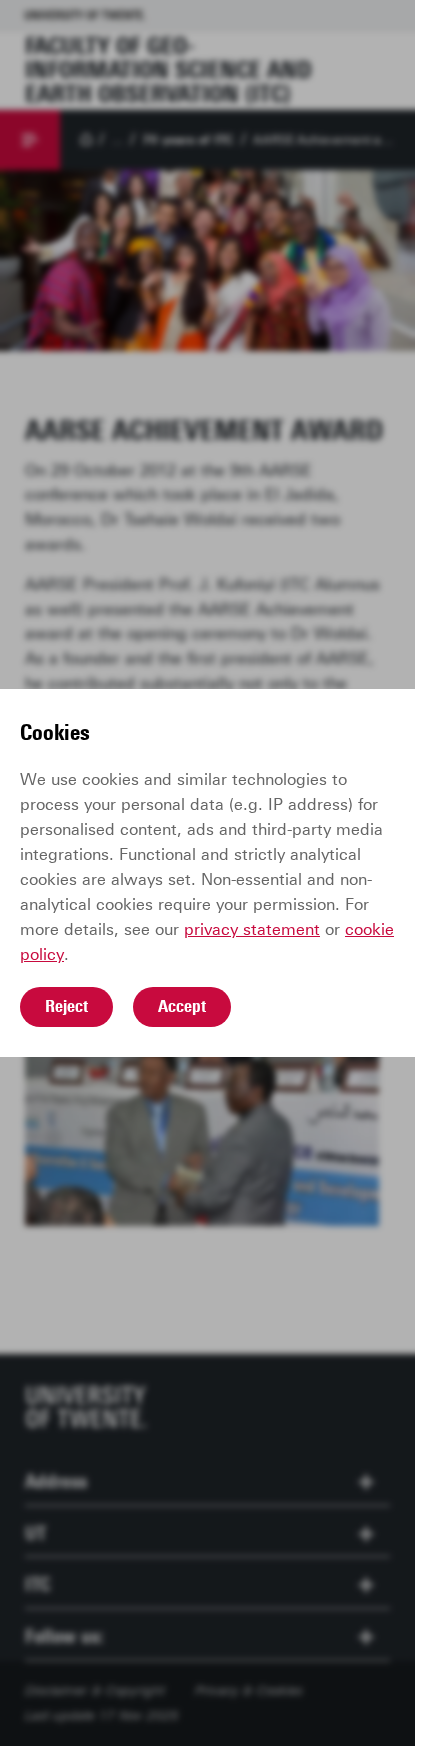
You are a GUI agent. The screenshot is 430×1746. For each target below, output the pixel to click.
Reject (66, 1006)
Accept (182, 1006)
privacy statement (252, 929)
